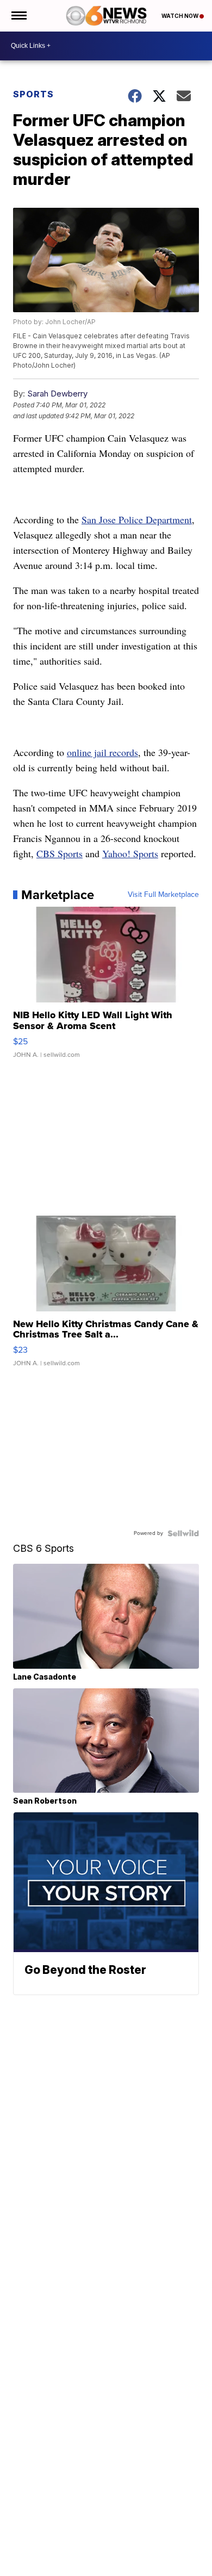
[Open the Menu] (18, 16)
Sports (33, 94)
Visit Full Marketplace (163, 895)
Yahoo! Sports (130, 853)
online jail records (102, 752)
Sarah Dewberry (57, 394)
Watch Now (180, 16)
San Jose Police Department (137, 519)
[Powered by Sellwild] (183, 1533)
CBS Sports (60, 853)
